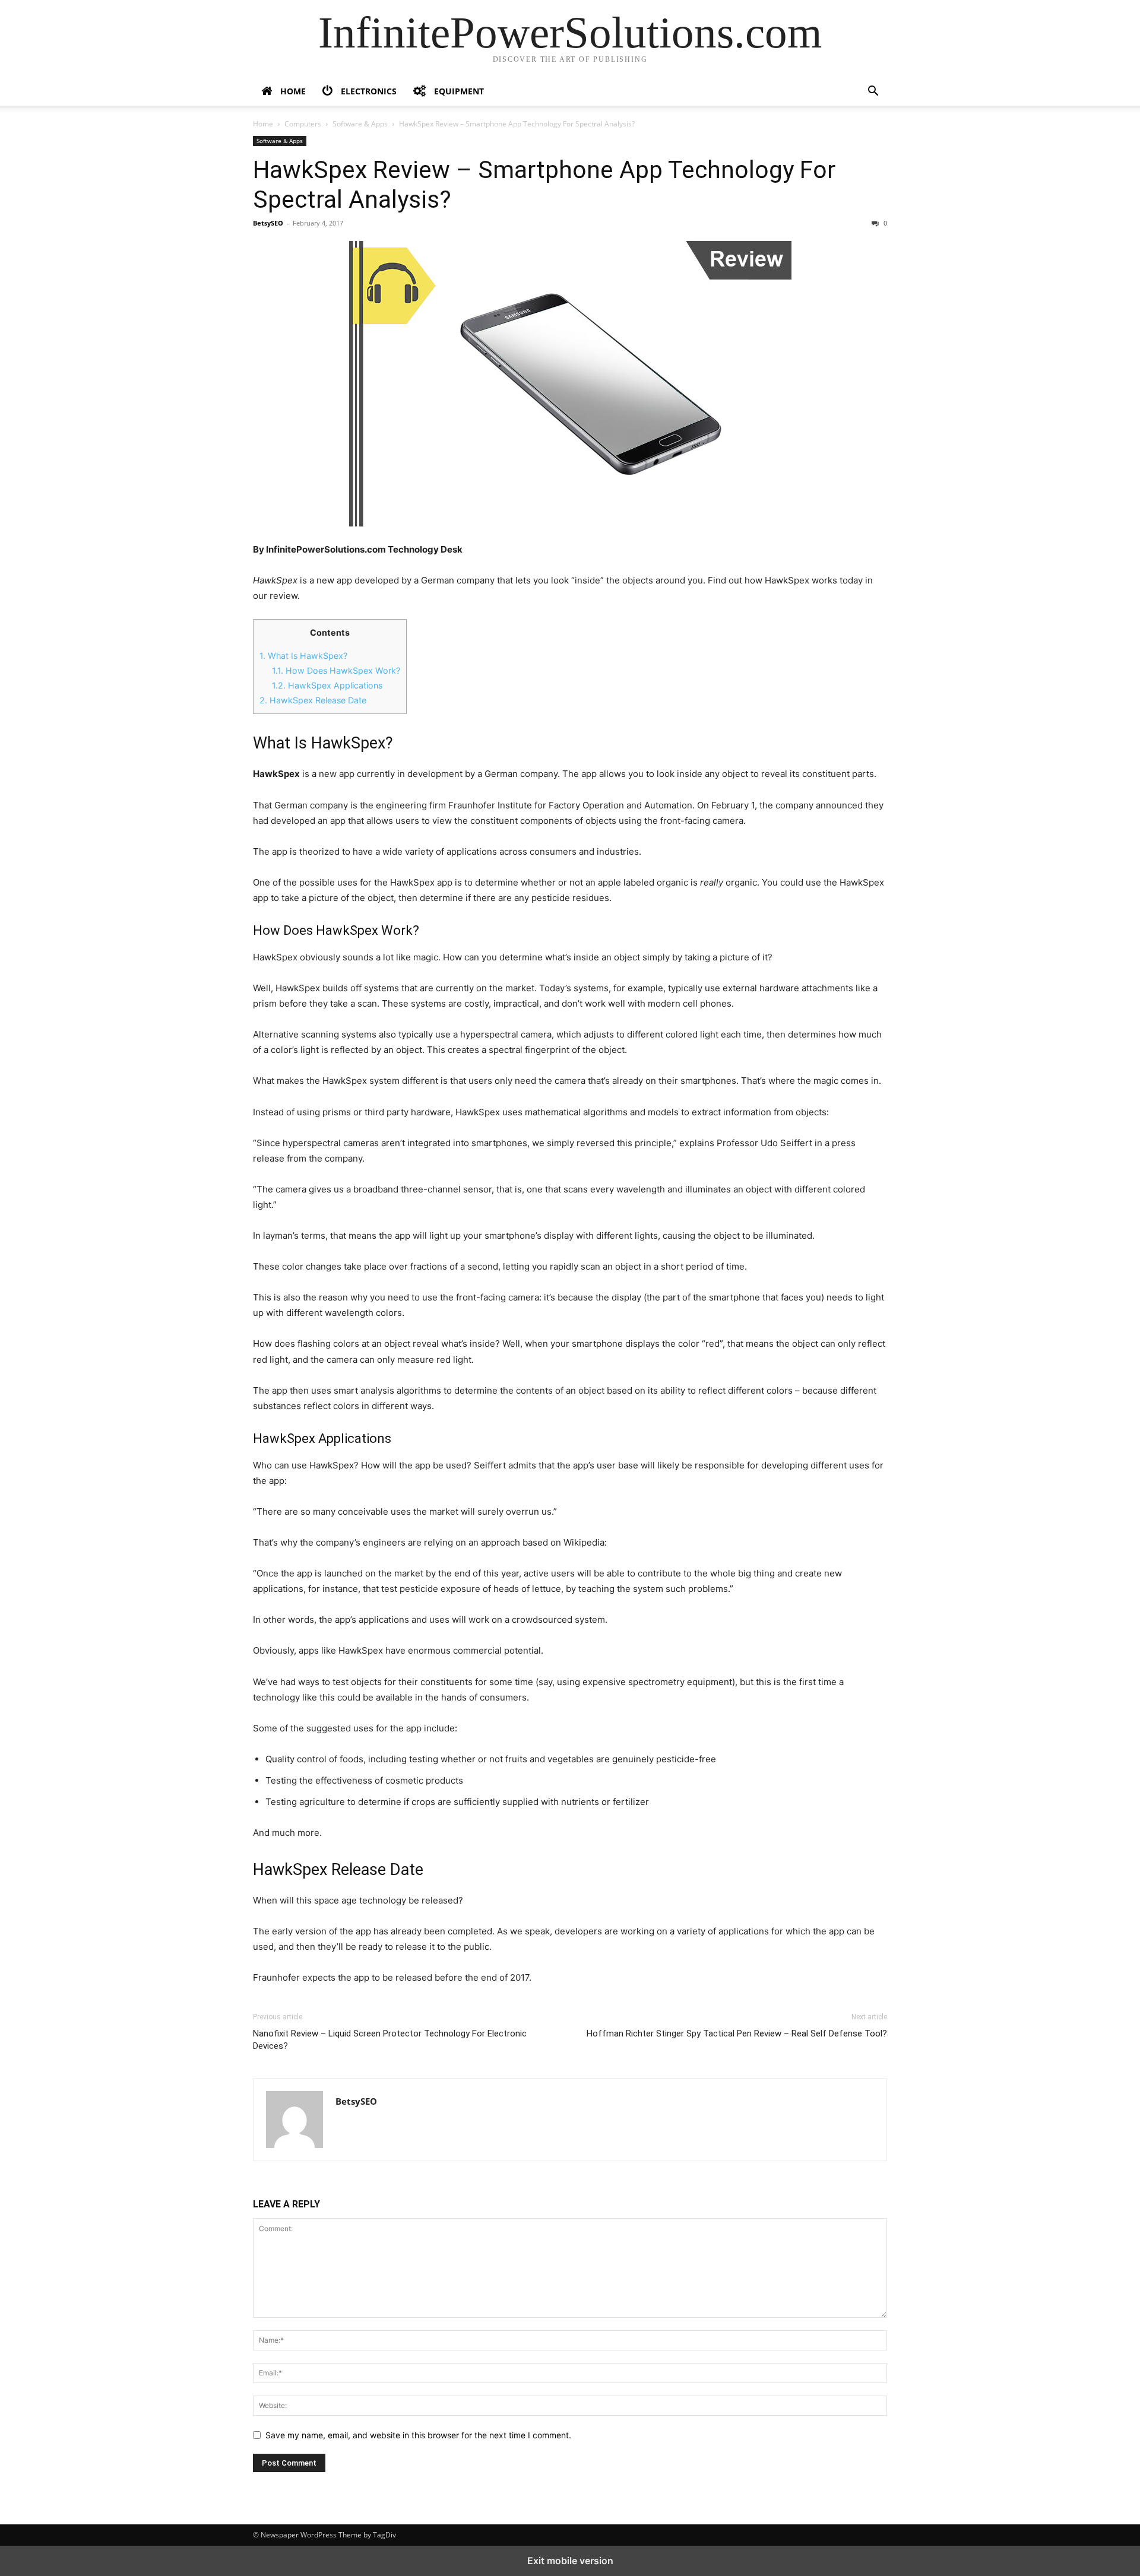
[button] (873, 92)
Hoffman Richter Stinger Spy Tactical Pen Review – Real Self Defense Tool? (737, 2033)
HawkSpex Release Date (313, 700)
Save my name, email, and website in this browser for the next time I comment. (418, 2435)
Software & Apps (360, 124)
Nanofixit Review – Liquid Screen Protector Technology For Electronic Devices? (390, 2040)
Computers (303, 124)
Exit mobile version (570, 2561)
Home (263, 124)
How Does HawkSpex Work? (336, 670)
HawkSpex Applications (327, 685)
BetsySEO (268, 223)
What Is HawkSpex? (303, 656)
